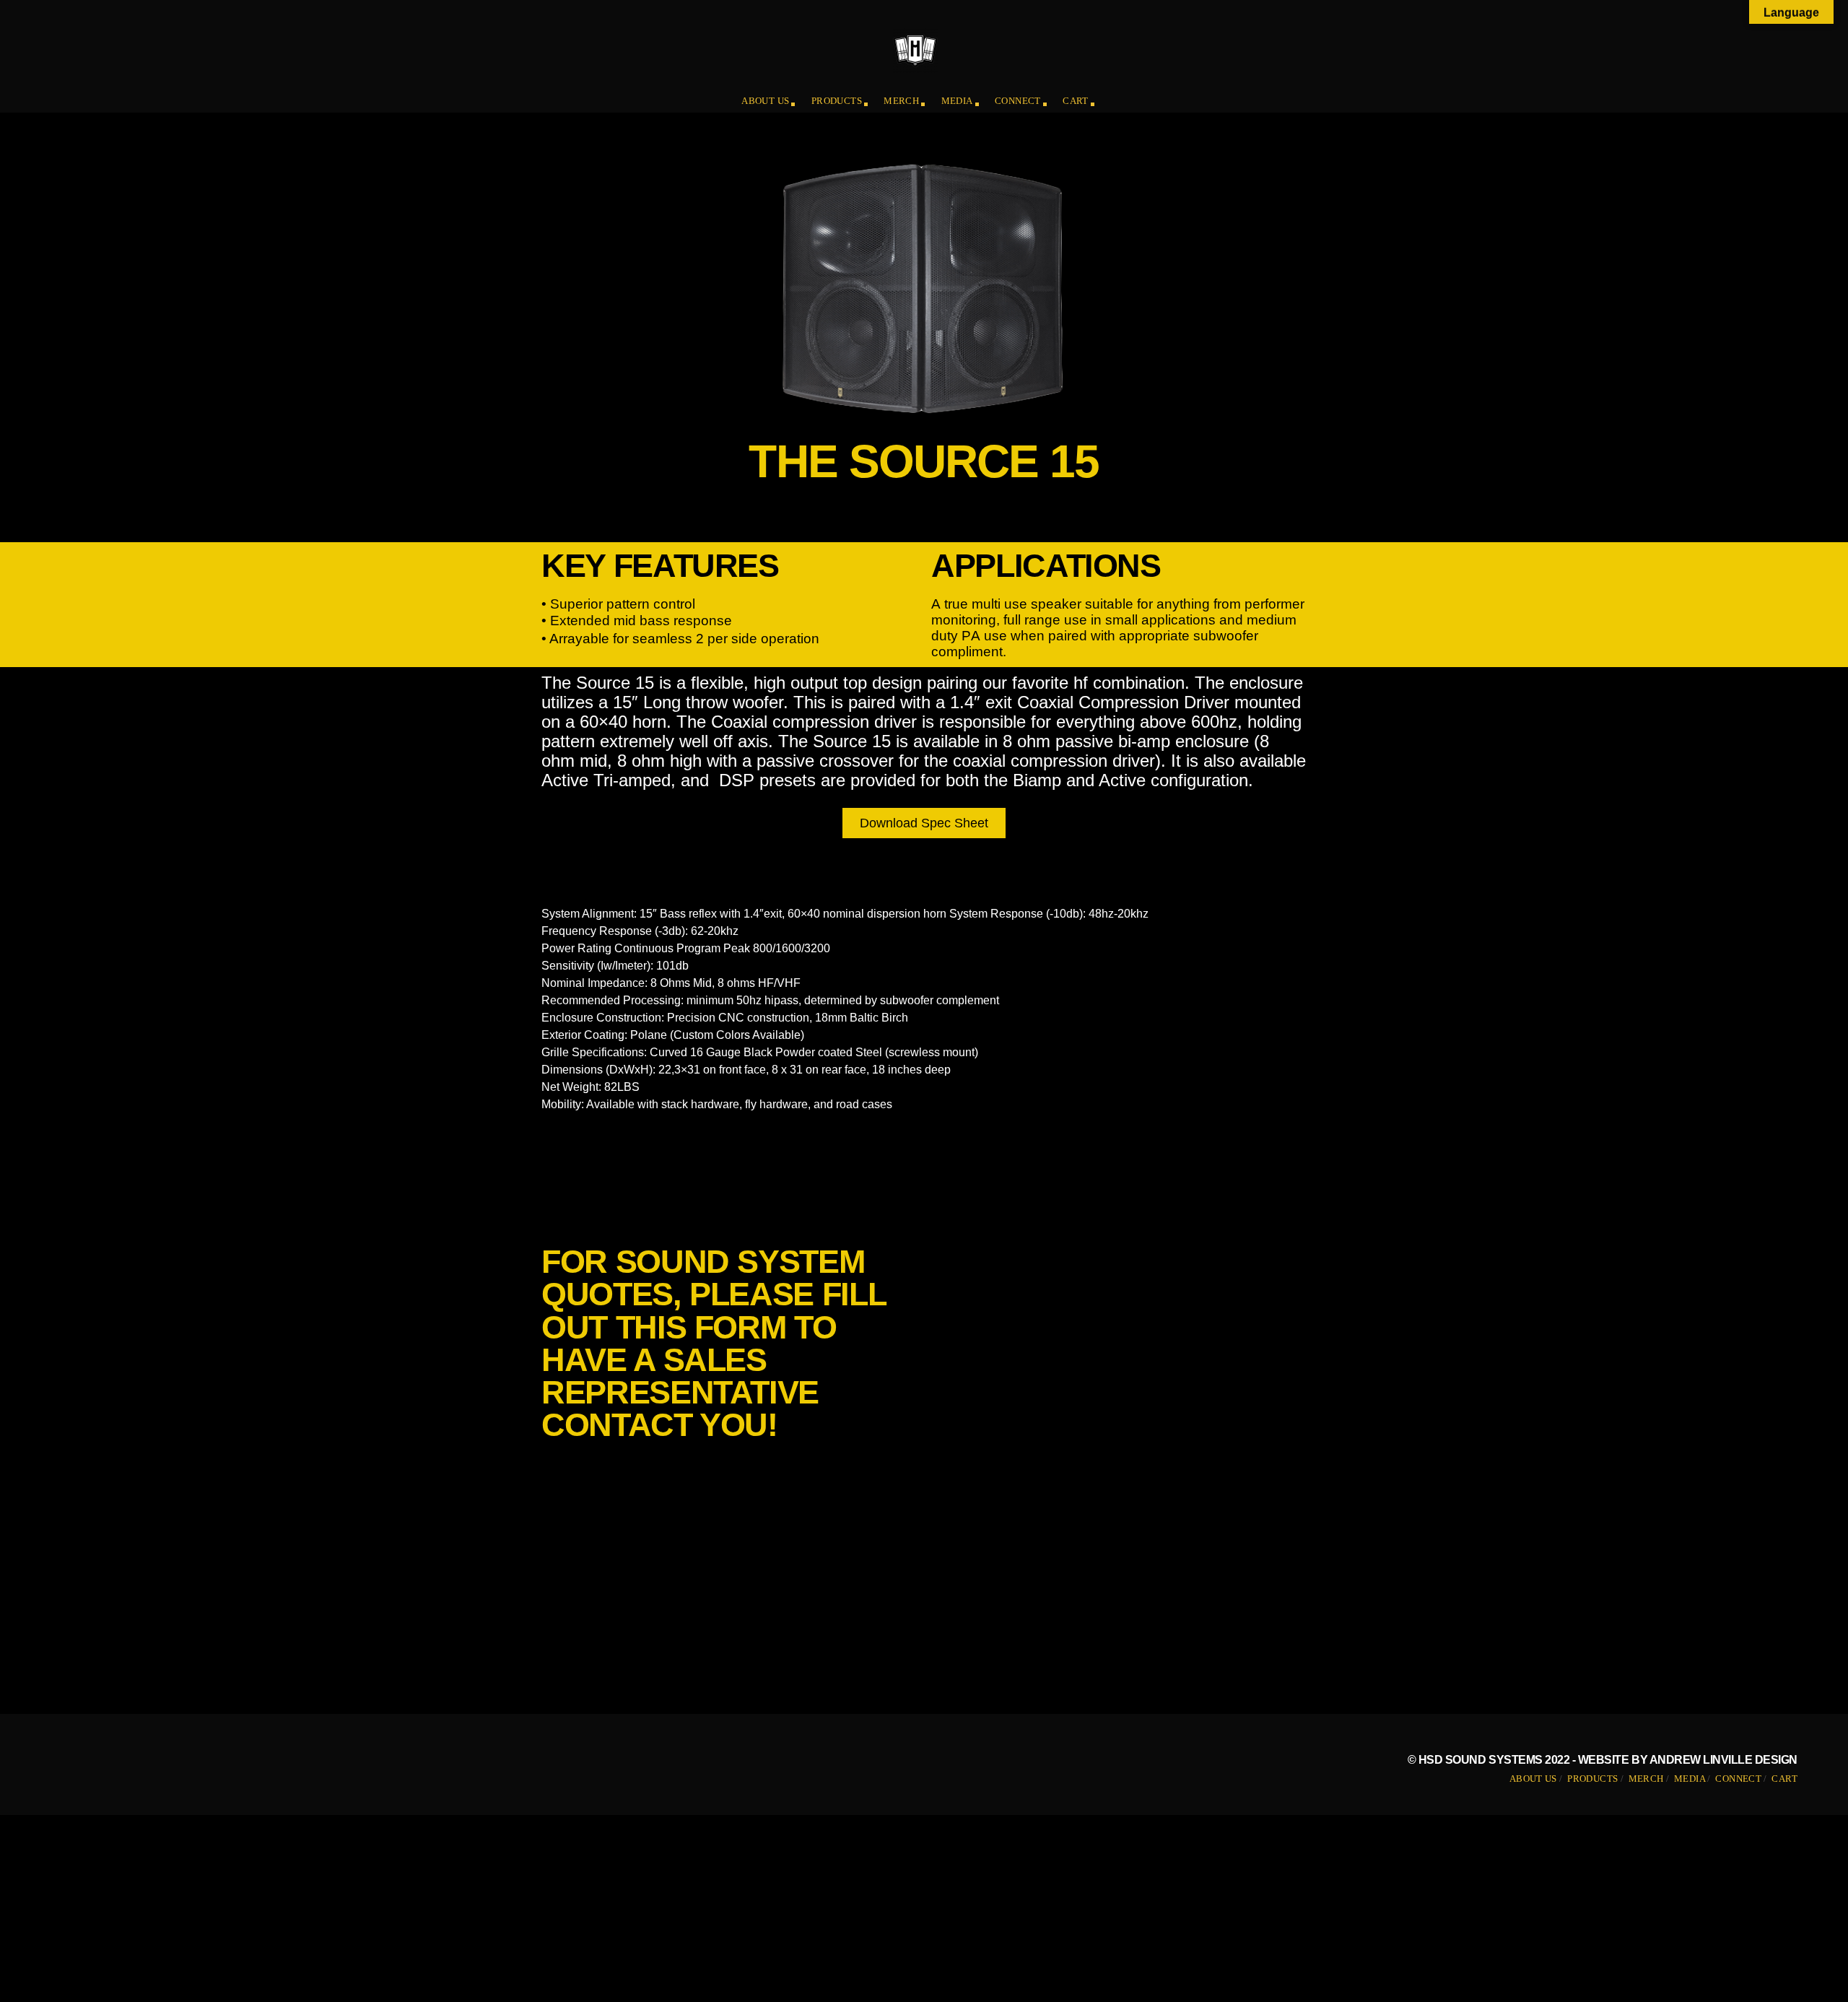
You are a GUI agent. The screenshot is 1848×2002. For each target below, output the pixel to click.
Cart (1076, 101)
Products (837, 101)
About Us (765, 101)
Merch (901, 101)
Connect (1018, 101)
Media (957, 101)
